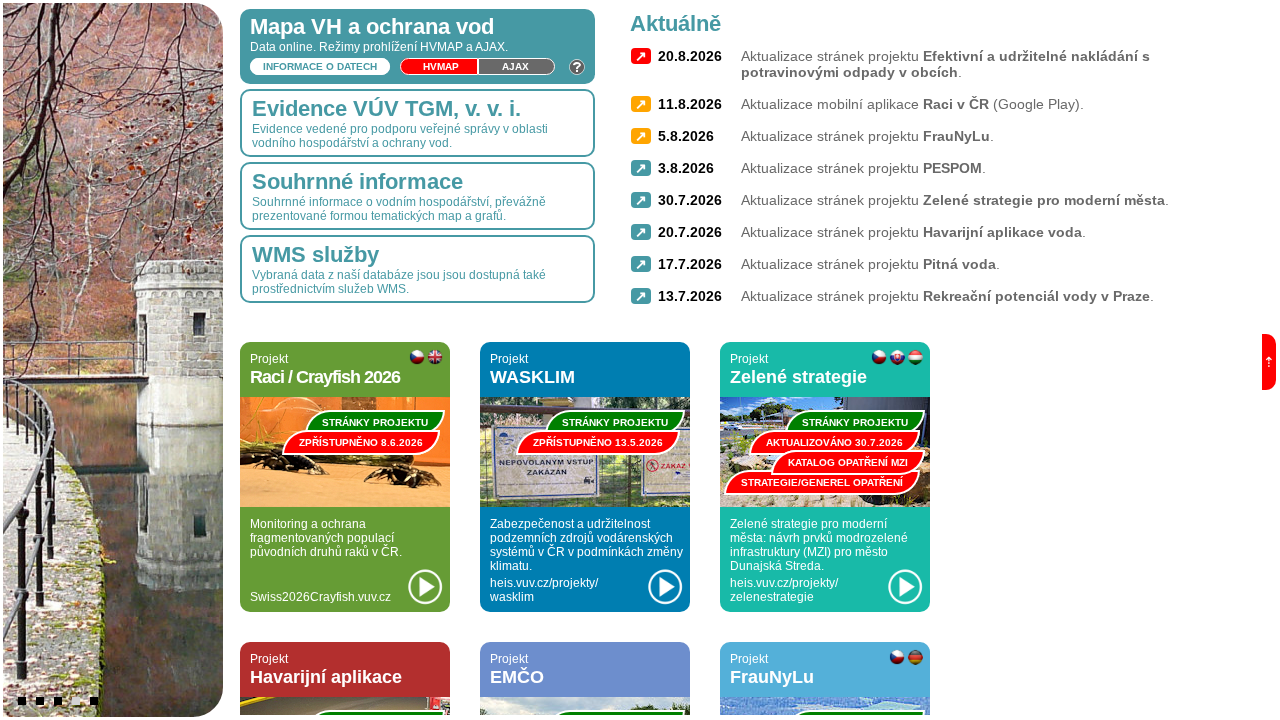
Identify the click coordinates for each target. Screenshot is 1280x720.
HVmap (441, 66)
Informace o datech (320, 66)
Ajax (515, 66)
